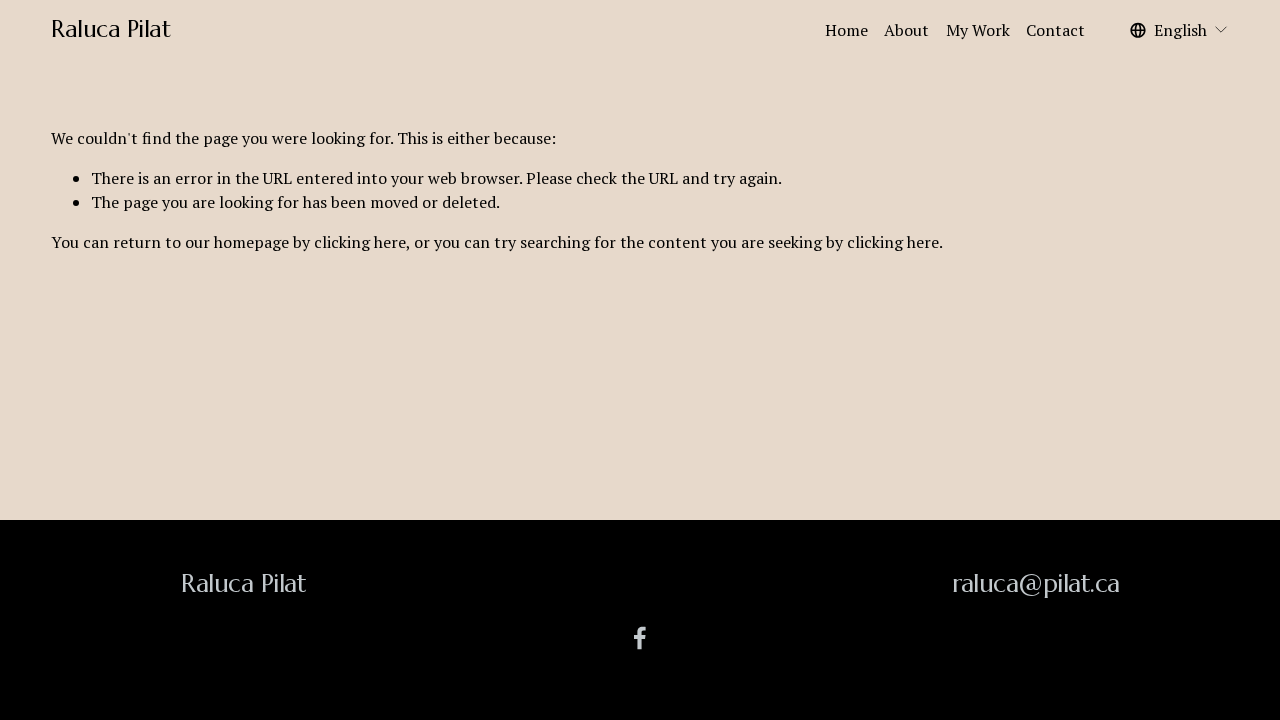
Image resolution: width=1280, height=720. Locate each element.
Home (846, 30)
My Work (978, 30)
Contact (1055, 30)
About (906, 30)
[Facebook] (640, 638)
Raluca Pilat (110, 29)
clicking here (360, 242)
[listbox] (1179, 29)
